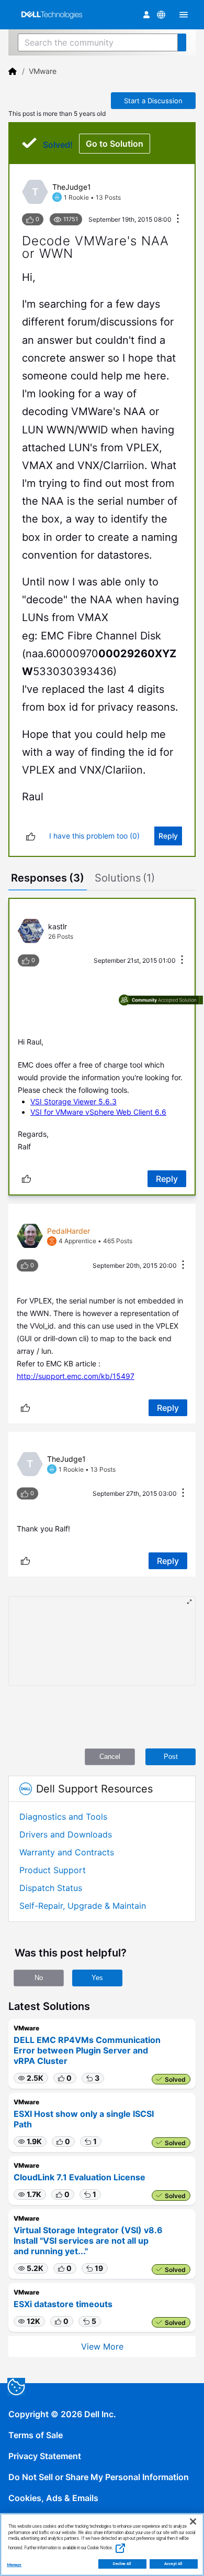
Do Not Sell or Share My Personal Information (99, 2477)
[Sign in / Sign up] (146, 15)
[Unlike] (31, 836)
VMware (43, 71)
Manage (14, 2565)
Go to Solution (115, 144)
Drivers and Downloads (66, 1834)
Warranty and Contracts (67, 1852)
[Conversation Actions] (178, 219)
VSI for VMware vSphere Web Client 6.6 (98, 1112)
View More (102, 2346)
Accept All (173, 2564)
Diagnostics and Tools (63, 1817)
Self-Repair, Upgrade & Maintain (83, 1906)
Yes (97, 1978)
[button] (31, 2078)
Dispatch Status (51, 1888)
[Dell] (13, 71)
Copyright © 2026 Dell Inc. (62, 2414)
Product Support (53, 1870)
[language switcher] (161, 15)
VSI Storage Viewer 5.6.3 (73, 1101)
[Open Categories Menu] (184, 15)
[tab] (48, 879)
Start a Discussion (153, 101)
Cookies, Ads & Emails (53, 2498)
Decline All (122, 2564)
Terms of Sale (36, 2435)
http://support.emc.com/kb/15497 (76, 1376)
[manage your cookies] (16, 2387)
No (39, 1978)
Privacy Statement (45, 2456)
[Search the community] (182, 42)
